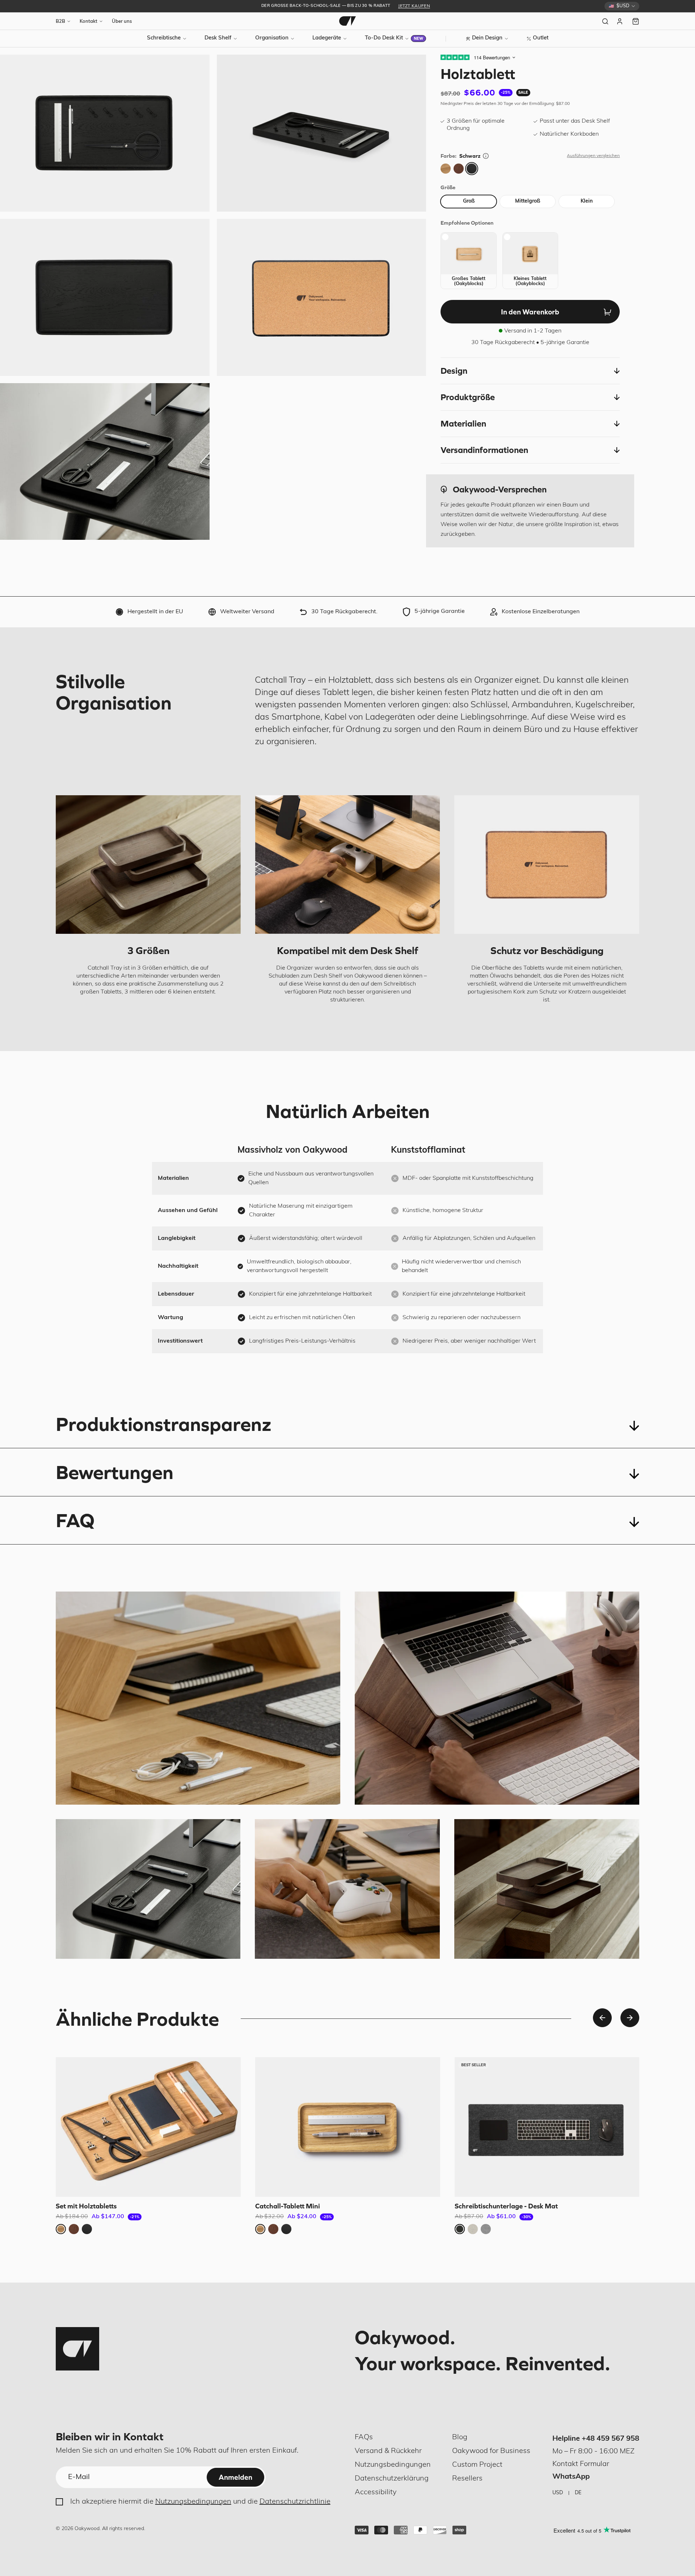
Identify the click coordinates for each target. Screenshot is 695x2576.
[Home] (347, 21)
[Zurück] (602, 2018)
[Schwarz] (472, 169)
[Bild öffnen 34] (322, 297)
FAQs (364, 2437)
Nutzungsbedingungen (193, 2502)
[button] (530, 371)
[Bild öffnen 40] (105, 462)
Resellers (467, 2479)
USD (558, 2493)
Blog (460, 2437)
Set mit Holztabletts (86, 2206)
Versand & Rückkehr (388, 2451)
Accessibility (376, 2492)
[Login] (620, 21)
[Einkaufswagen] (636, 21)
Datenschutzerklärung (392, 2479)
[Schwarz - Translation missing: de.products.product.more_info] (486, 156)
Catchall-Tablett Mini (288, 2206)
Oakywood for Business (491, 2451)
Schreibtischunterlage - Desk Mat (506, 2206)
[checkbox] (468, 261)
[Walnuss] (459, 169)
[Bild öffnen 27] (105, 297)
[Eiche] (446, 169)
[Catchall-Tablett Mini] (348, 2127)
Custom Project (477, 2465)
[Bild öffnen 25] (105, 133)
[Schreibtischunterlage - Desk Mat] (547, 2127)
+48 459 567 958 (610, 2439)
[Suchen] (605, 21)
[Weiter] (630, 2018)
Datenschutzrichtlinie (295, 2502)
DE (578, 2493)
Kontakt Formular (581, 2464)
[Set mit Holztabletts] (148, 2127)
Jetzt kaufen (414, 6)
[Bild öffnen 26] (322, 133)
